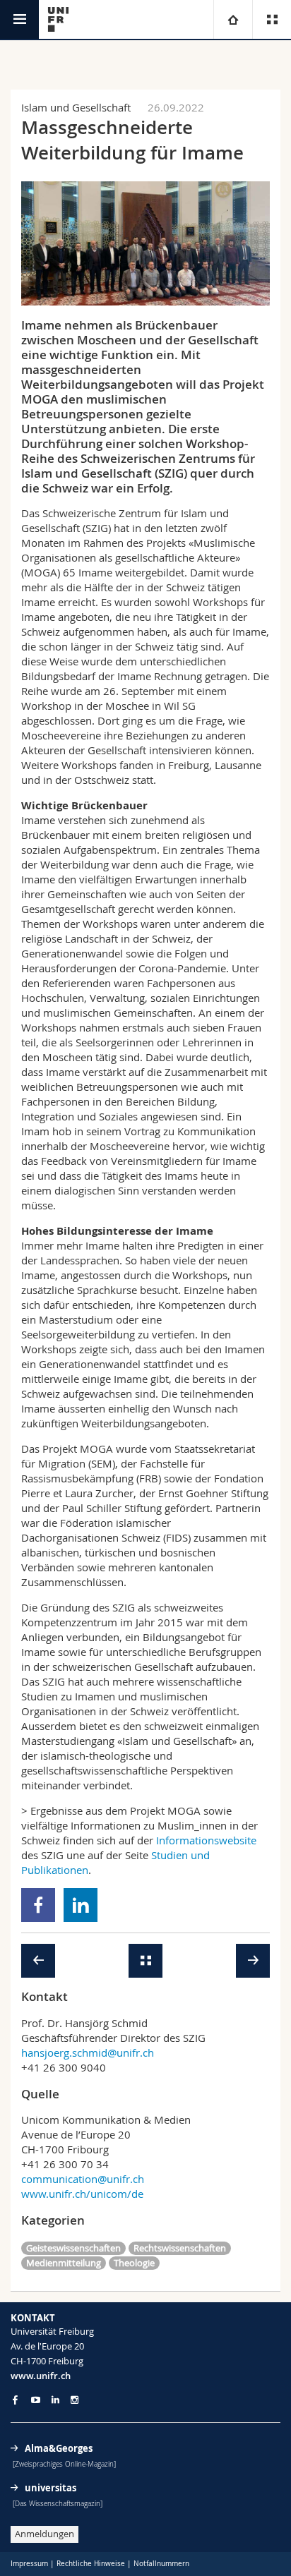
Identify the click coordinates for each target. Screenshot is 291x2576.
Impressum (29, 2564)
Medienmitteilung (64, 2263)
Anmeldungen (44, 2534)
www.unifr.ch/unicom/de (82, 2194)
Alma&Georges (59, 2448)
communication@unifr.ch (83, 2179)
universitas (51, 2488)
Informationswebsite (206, 1840)
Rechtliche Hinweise (91, 2564)
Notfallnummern (161, 2564)
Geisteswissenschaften (73, 2248)
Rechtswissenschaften (180, 2248)
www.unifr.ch (41, 2376)
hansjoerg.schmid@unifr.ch (88, 2052)
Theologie (134, 2263)
